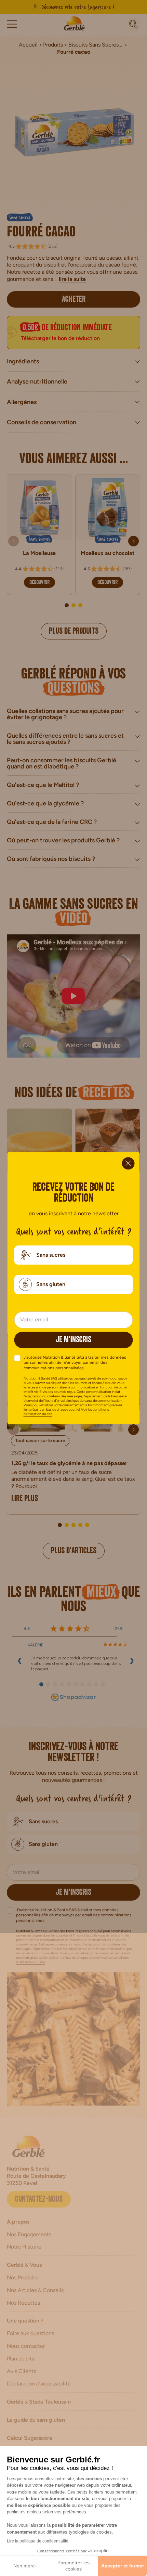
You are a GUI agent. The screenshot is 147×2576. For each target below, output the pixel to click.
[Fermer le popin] (128, 1163)
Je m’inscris (73, 1341)
